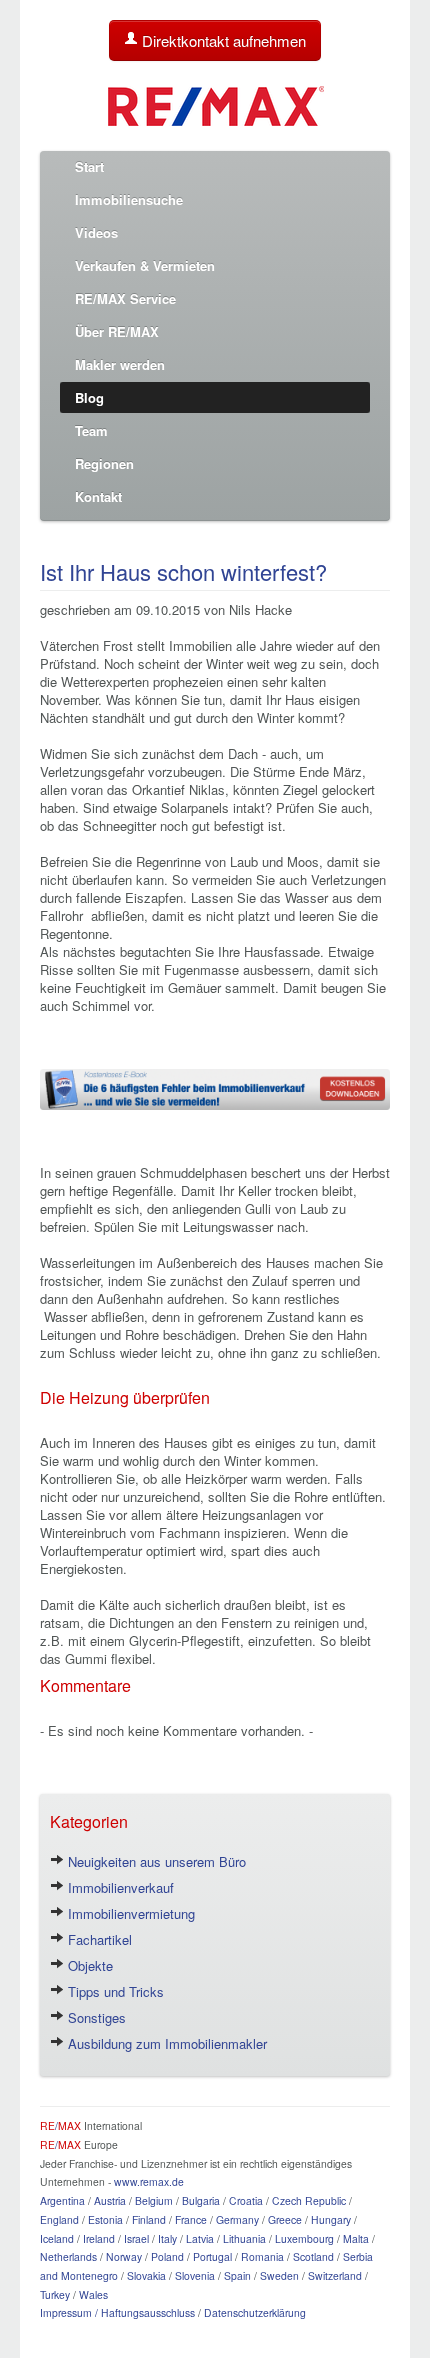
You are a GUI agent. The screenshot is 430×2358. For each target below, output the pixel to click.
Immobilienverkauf (119, 1887)
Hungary (331, 2219)
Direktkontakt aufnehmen (222, 40)
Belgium (154, 2200)
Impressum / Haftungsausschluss (117, 2312)
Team (91, 430)
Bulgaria (201, 2200)
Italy (167, 2238)
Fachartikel (98, 1939)
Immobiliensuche (129, 199)
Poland (167, 2256)
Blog (89, 397)
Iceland (57, 2238)
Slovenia (195, 2275)
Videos (96, 232)
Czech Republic (309, 2200)
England (59, 2219)
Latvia (200, 2238)
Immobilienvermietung (129, 1913)
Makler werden (120, 364)
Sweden (279, 2275)
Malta (356, 2238)
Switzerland (335, 2275)
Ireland (99, 2238)
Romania (262, 2256)
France (191, 2219)
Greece (285, 2219)
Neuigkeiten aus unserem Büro (155, 1861)
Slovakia (146, 2275)
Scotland (313, 2256)
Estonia (105, 2219)
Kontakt (98, 496)
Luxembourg (304, 2238)
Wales (93, 2294)
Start (89, 166)
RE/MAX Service (125, 298)
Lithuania (244, 2238)
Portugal (212, 2256)
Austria (110, 2200)
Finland (149, 2219)
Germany (237, 2219)
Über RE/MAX (117, 331)
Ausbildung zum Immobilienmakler (165, 2043)
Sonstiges (95, 2017)
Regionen (104, 463)
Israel (136, 2238)
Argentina (62, 2200)
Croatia (246, 2200)
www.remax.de (149, 2181)
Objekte (88, 1965)
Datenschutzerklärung (255, 2312)
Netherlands (68, 2256)
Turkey (55, 2294)
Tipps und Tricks (114, 1991)
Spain (237, 2275)
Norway (124, 2256)
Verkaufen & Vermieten (145, 265)
